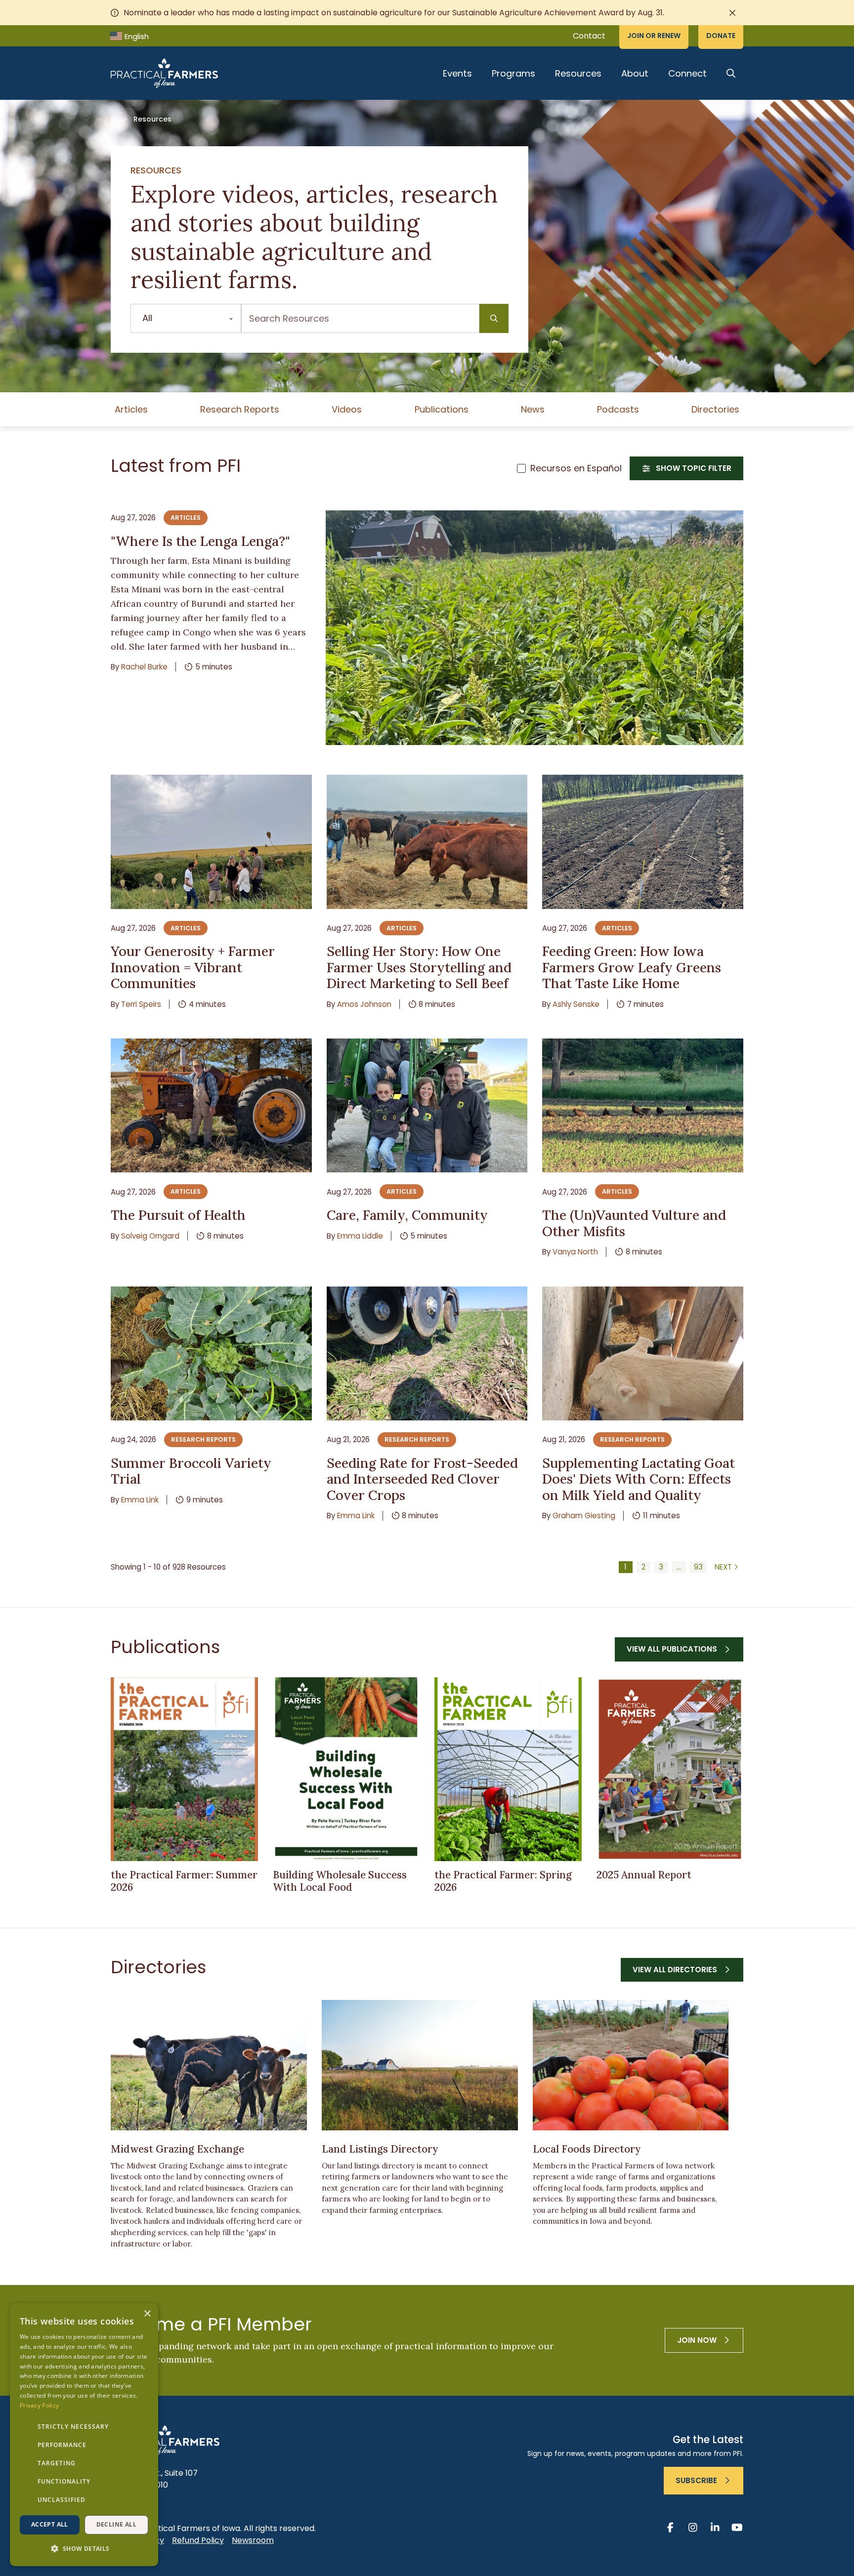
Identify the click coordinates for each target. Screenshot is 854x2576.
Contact (589, 36)
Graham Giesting (584, 1516)
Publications (442, 409)
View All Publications (672, 1649)
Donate (721, 36)
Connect (687, 73)
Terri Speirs (141, 1004)
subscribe (696, 2480)
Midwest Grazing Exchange (177, 2149)
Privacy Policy (39, 2405)
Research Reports (240, 409)
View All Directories (675, 1970)
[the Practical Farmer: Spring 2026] (508, 1769)
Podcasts (618, 409)
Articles (131, 409)
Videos (347, 409)
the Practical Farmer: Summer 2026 (184, 1881)
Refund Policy (198, 2540)
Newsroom (253, 2540)
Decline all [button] (116, 2524)
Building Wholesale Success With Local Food (340, 1881)
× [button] (147, 2314)
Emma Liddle (360, 1236)
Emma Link (140, 1500)
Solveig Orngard (150, 1236)
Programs (513, 73)
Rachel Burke (144, 667)
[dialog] (84, 2435)
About (635, 73)
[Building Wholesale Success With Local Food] (346, 1769)
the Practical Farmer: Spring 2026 (503, 1881)
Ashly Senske (576, 1004)
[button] (84, 2549)
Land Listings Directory (380, 2149)
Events (457, 73)
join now (697, 2340)
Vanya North (575, 1252)
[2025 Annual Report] (670, 1769)
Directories (715, 409)
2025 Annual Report (644, 1875)
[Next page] (727, 1567)
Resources (578, 73)
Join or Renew (654, 36)
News (533, 409)
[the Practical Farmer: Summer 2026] (184, 1769)
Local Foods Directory (587, 2149)
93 (698, 1567)
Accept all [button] (50, 2524)
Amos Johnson (364, 1004)
